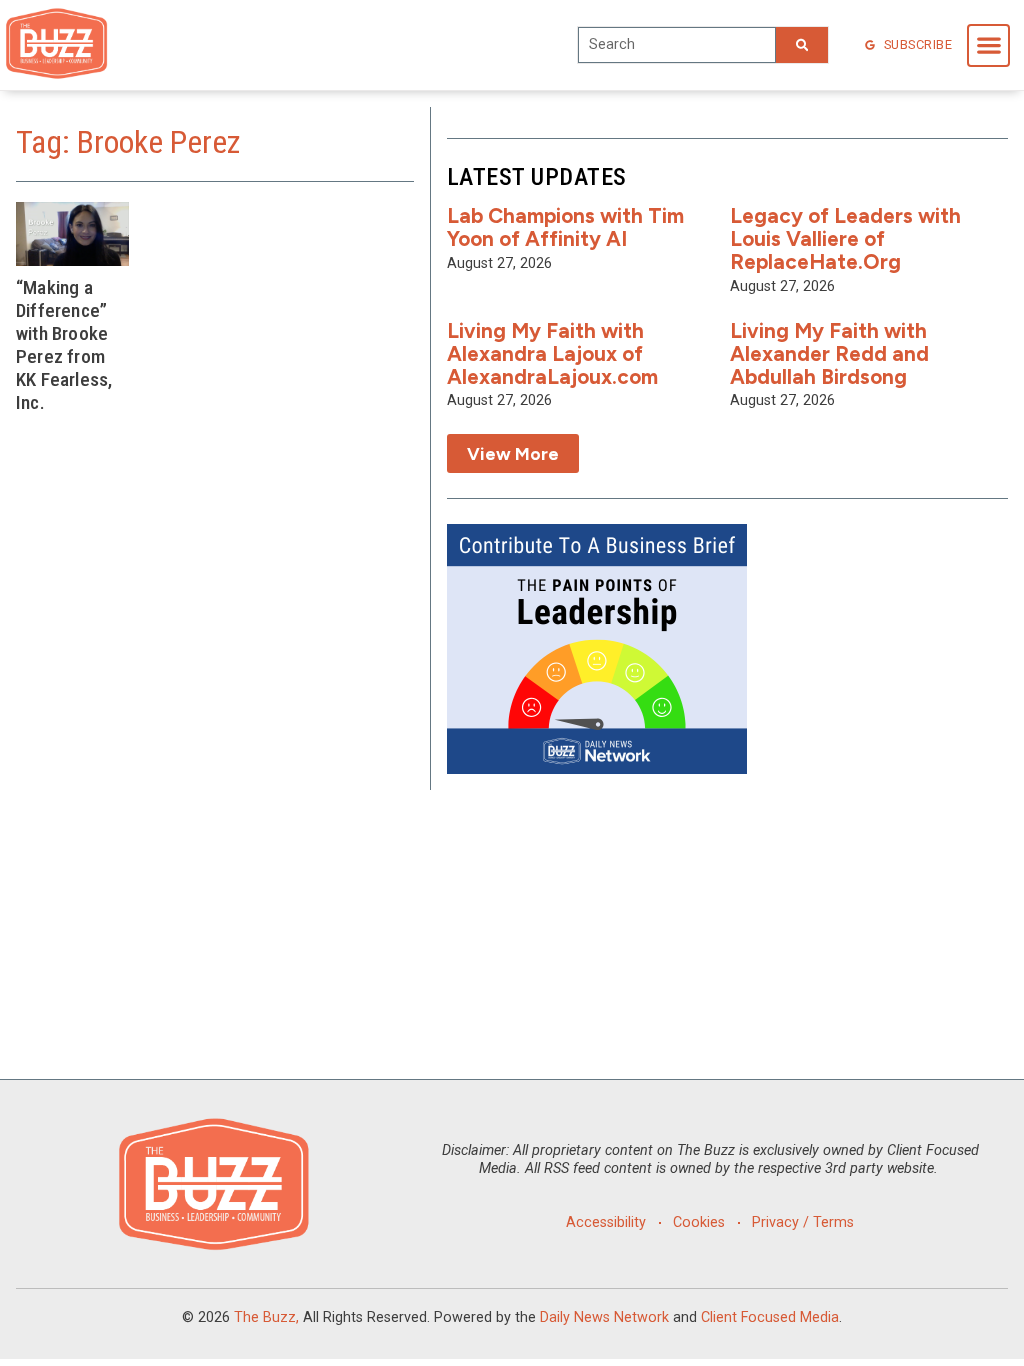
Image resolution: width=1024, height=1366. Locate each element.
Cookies (699, 1222)
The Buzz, (266, 1317)
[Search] (802, 45)
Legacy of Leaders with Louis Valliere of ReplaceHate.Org (845, 238)
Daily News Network (604, 1317)
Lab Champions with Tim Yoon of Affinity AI (565, 227)
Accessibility (606, 1222)
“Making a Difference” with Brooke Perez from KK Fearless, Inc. (64, 345)
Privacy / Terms (803, 1222)
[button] (988, 45)
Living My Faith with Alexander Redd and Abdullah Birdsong (829, 353)
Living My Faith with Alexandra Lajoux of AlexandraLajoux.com (552, 353)
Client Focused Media (770, 1317)
